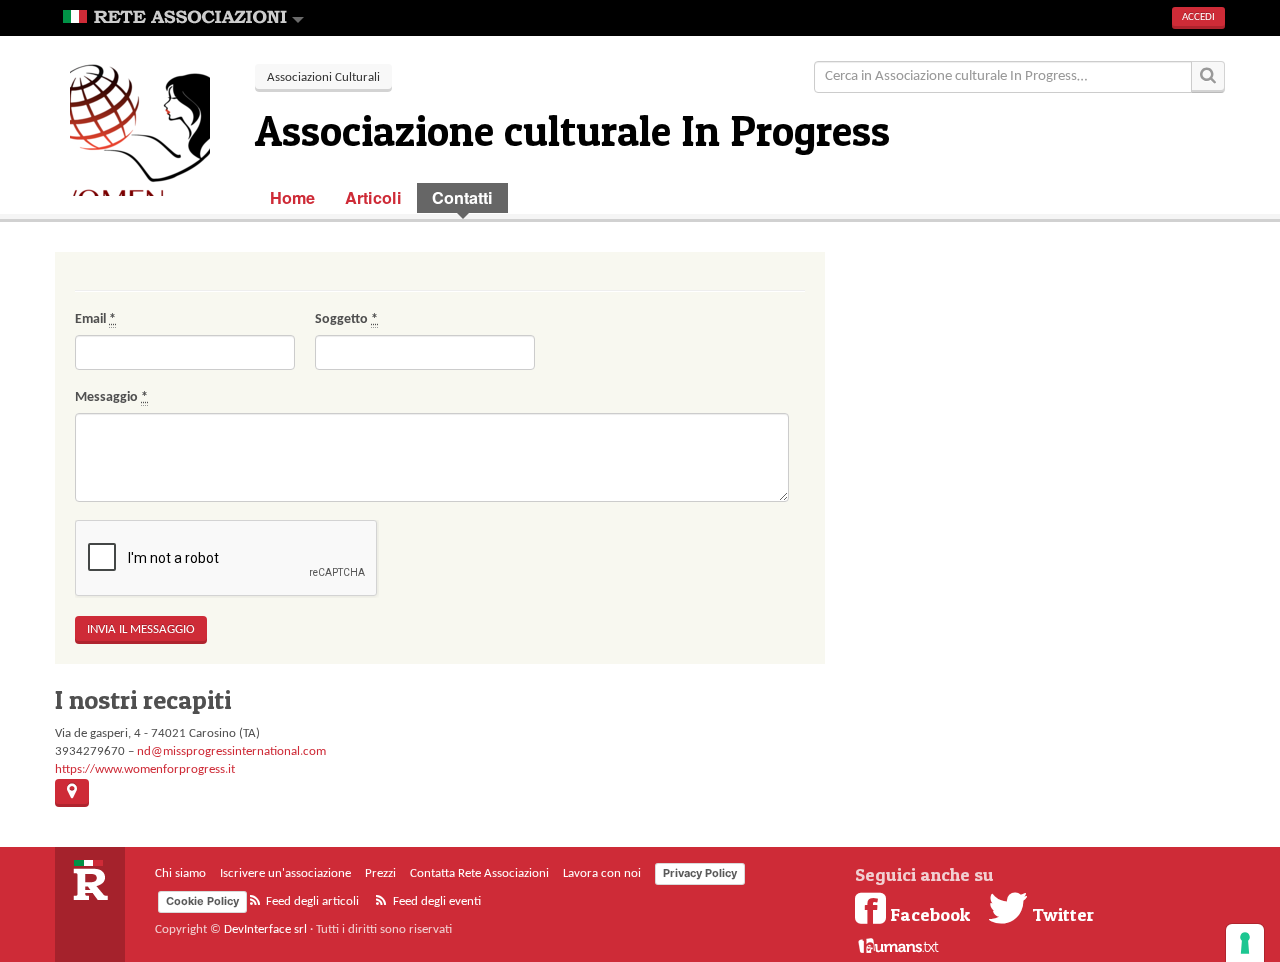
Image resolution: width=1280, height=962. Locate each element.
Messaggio (111, 397)
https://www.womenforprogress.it (145, 769)
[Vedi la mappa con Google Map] (72, 793)
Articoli (373, 197)
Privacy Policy (700, 873)
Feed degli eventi (435, 901)
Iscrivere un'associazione (285, 873)
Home (292, 197)
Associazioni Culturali (323, 77)
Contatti (462, 197)
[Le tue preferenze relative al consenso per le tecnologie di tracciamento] (1245, 943)
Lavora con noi (602, 873)
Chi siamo (180, 873)
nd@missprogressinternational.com (231, 751)
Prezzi (380, 873)
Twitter (1061, 914)
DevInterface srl (265, 929)
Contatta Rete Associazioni (479, 873)
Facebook (930, 914)
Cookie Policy (202, 901)
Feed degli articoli (311, 901)
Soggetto (346, 319)
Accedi (1198, 17)
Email (95, 319)
